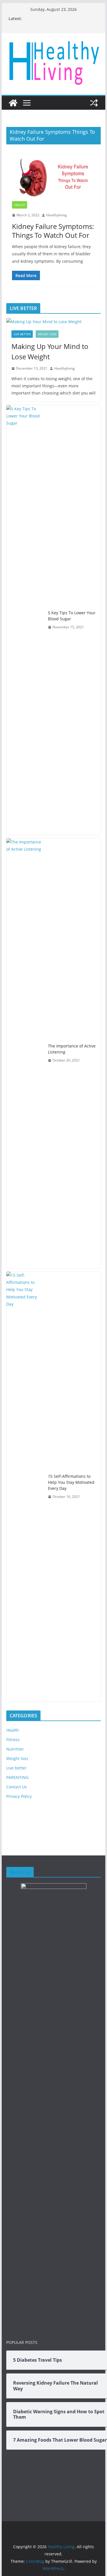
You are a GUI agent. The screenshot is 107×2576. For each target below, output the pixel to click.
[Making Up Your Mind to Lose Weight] (54, 322)
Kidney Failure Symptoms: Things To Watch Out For (53, 231)
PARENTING (17, 1777)
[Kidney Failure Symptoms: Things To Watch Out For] (54, 178)
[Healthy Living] (13, 103)
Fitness (13, 1740)
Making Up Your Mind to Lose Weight (50, 351)
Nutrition (15, 1749)
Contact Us (17, 1787)
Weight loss (47, 334)
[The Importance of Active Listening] (25, 1053)
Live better (22, 334)
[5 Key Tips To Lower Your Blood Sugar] (25, 620)
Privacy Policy (19, 1796)
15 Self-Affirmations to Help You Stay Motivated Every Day (71, 1482)
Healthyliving (56, 215)
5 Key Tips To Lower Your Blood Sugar (72, 616)
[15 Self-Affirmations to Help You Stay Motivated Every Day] (25, 1486)
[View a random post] (94, 103)
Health (20, 205)
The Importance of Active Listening (72, 1049)
